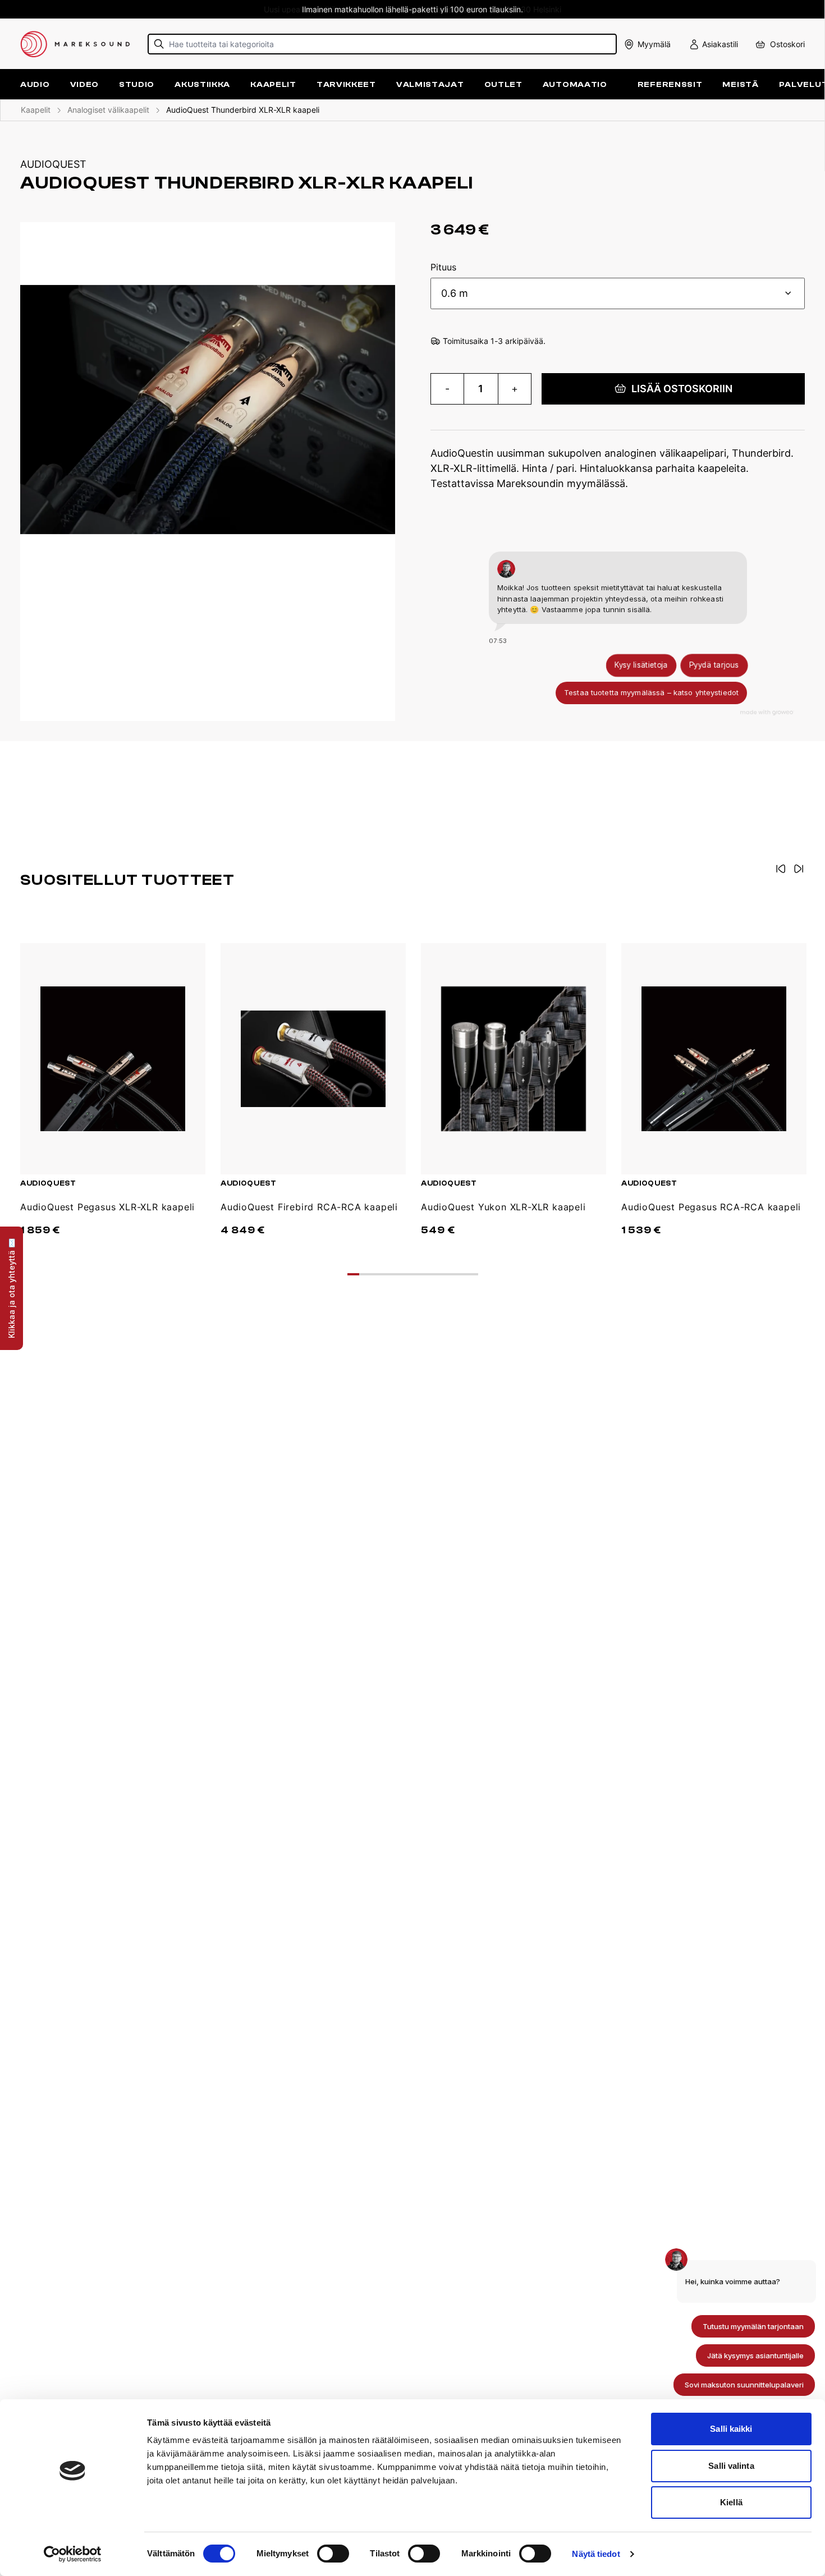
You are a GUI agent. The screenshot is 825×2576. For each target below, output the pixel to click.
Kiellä (731, 2502)
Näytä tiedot (596, 2554)
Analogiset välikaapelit (108, 110)
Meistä (740, 84)
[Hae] (159, 44)
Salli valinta (731, 2466)
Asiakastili (720, 44)
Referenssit (670, 84)
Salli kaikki (731, 2429)
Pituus (443, 268)
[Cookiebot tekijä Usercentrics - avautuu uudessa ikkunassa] (73, 2554)
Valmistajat (430, 84)
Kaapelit (36, 110)
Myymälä (654, 44)
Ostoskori (787, 44)
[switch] (333, 2554)
